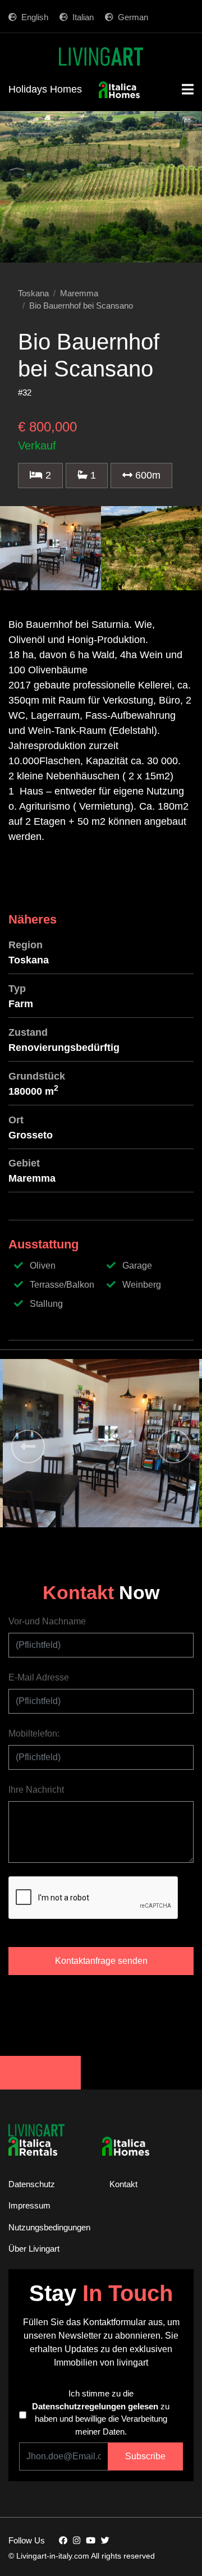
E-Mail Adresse (39, 1677)
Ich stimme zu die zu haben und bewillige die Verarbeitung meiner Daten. (101, 2412)
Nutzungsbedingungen (49, 2227)
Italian (83, 17)
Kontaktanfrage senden (101, 1961)
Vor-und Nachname (47, 1621)
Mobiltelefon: (34, 1734)
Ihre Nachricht (36, 1790)
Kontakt (123, 2184)
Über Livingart (34, 2249)
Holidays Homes (45, 89)
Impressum (29, 2205)
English (35, 17)
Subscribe (145, 2456)
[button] (28, 1447)
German (133, 17)
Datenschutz (32, 2184)
